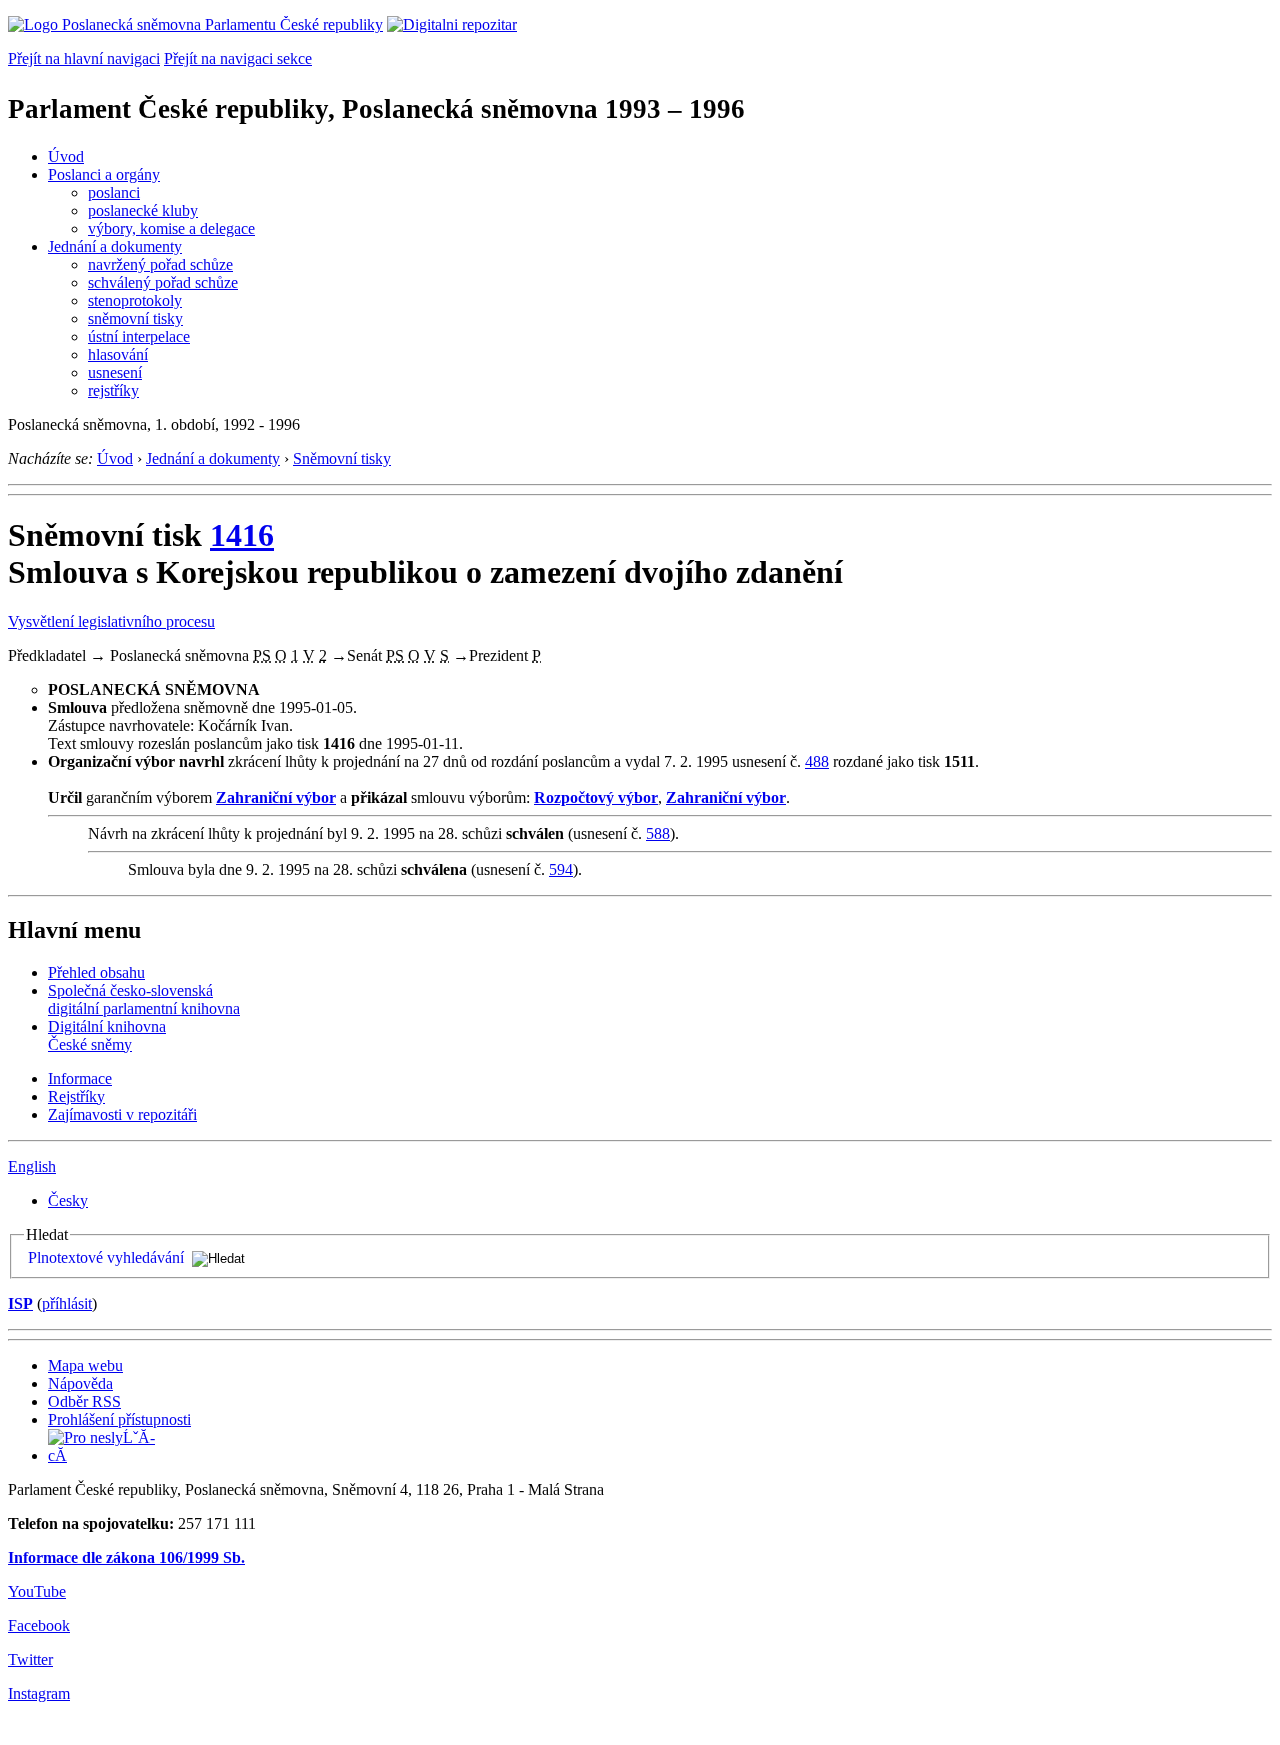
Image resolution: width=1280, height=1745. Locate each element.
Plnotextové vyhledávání (106, 1257)
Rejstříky (76, 1096)
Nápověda (80, 1383)
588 (658, 833)
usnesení (115, 372)
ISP (20, 1303)
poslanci (114, 192)
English (32, 1166)
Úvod (66, 156)
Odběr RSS (84, 1401)
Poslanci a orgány (104, 174)
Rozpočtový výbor (596, 797)
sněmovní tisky (135, 318)
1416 (242, 535)
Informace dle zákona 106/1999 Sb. (126, 1557)
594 (561, 869)
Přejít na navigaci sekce (238, 58)
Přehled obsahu (96, 972)
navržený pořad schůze (160, 264)
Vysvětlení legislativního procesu (111, 621)
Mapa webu (85, 1365)
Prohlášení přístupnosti (119, 1419)
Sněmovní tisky (342, 458)
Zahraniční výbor (276, 797)
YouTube (37, 1591)
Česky (68, 1200)
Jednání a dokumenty (115, 246)
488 (817, 761)
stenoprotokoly (135, 300)
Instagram (39, 1693)
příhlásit (67, 1303)
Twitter (30, 1659)
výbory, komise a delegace (171, 228)
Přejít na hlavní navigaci (84, 58)
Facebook (39, 1625)
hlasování (118, 354)
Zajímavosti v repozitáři (122, 1114)
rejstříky (113, 390)
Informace (80, 1078)
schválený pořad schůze (163, 282)
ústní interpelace (139, 336)
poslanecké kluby (143, 210)
